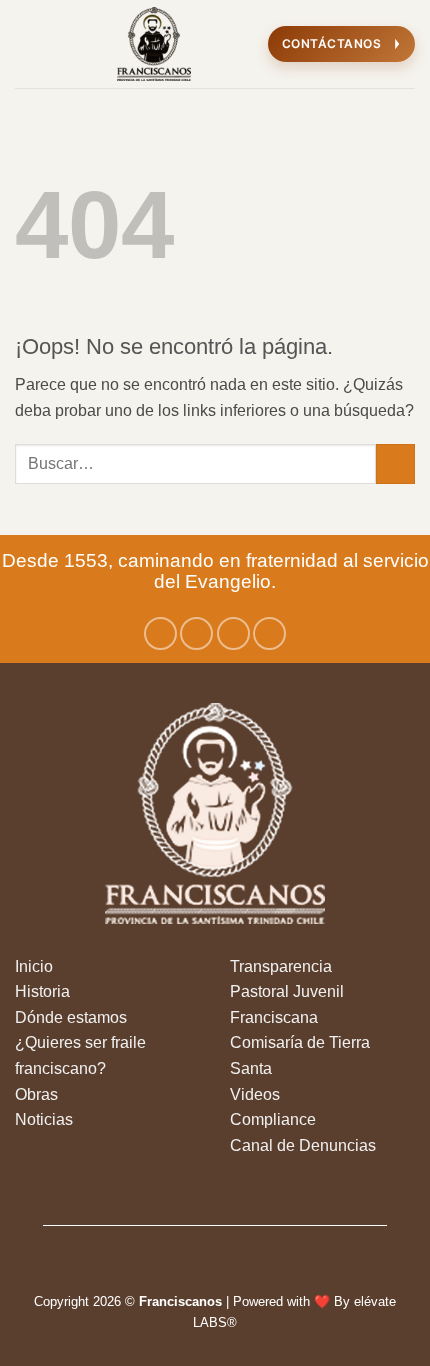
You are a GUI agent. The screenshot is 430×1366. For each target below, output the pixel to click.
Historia (42, 991)
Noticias (44, 1119)
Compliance (273, 1119)
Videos (255, 1094)
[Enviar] (395, 463)
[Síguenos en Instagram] (196, 633)
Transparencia (281, 966)
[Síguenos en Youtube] (269, 633)
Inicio (34, 966)
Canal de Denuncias (303, 1145)
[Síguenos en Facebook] (160, 633)
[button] (27, 43)
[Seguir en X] (233, 633)
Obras (36, 1094)
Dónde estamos (71, 1017)
